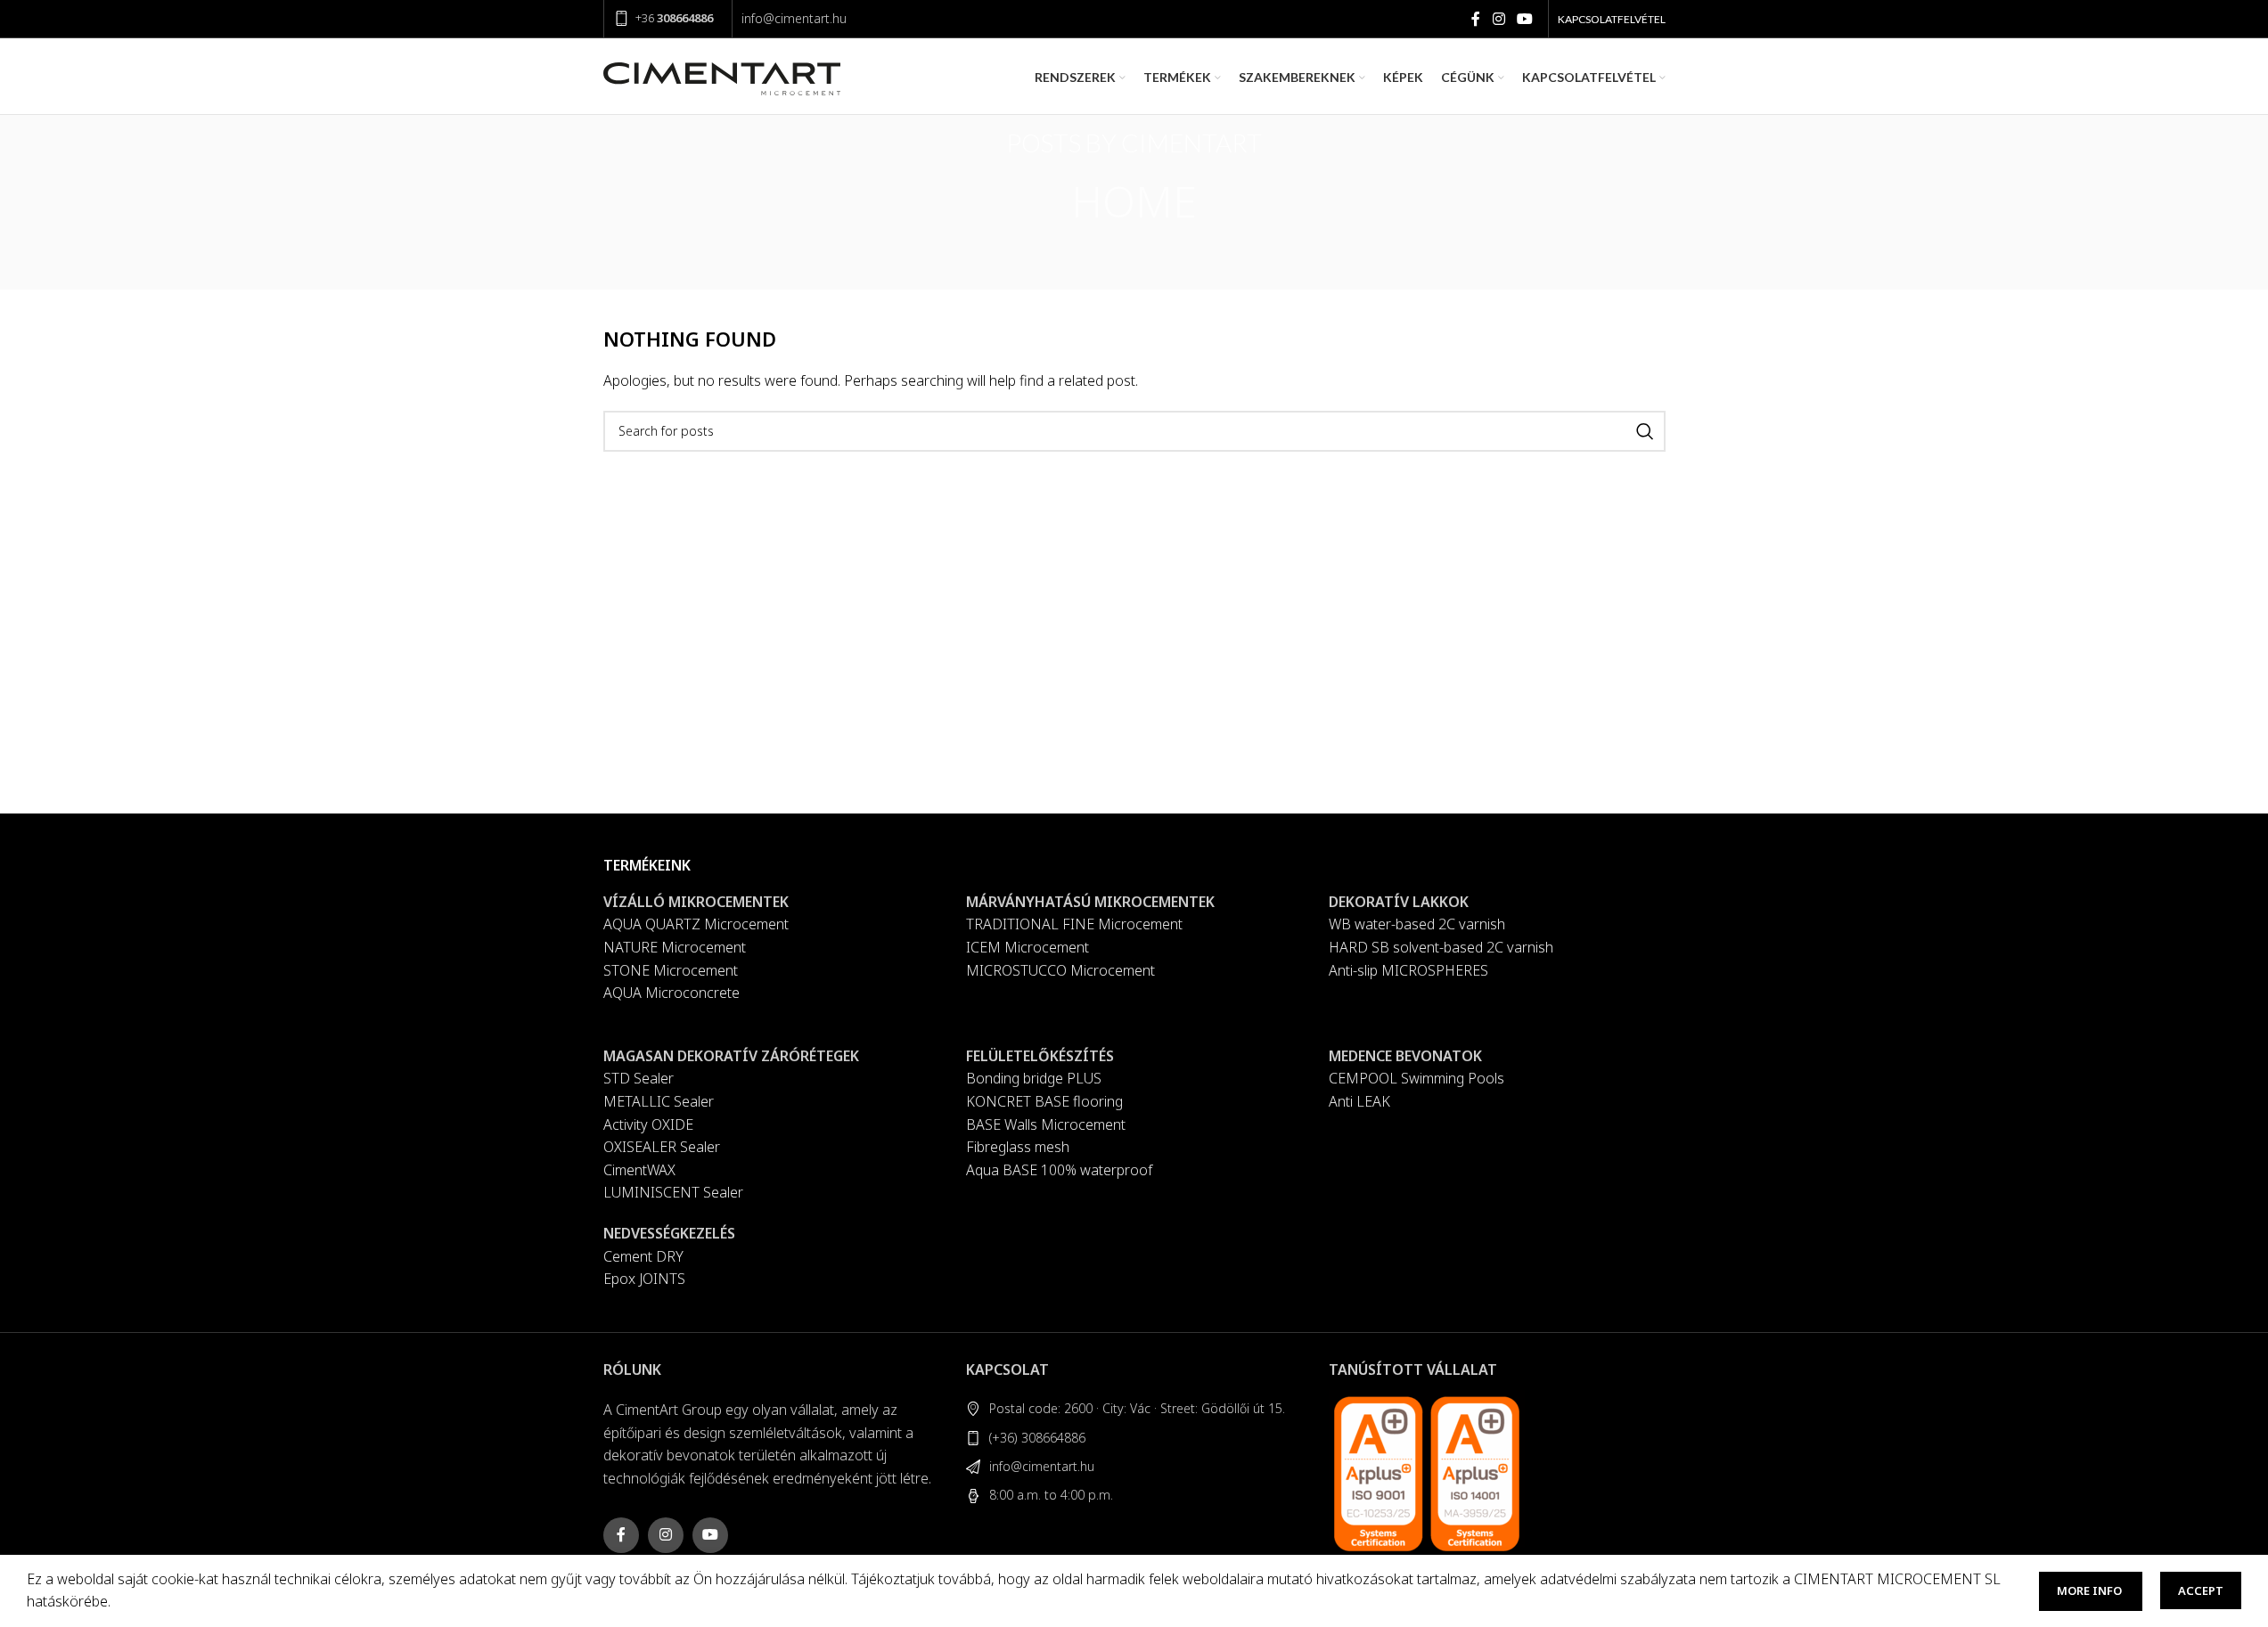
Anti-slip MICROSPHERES (1408, 970)
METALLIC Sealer (659, 1101)
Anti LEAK (1359, 1101)
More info (2091, 1590)
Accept (2201, 1590)
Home (1134, 201)
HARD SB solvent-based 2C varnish (1441, 947)
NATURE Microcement (675, 947)
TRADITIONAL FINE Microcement (1074, 924)
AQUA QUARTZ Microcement (696, 924)
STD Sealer (639, 1078)
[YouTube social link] (1524, 19)
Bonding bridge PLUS (1034, 1078)
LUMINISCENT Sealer (673, 1192)
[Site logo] (722, 76)
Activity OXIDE (648, 1124)
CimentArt (1191, 143)
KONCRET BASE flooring (1044, 1101)
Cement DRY (643, 1256)
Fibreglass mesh (1018, 1147)
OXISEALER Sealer (662, 1147)
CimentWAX (639, 1170)
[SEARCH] (1645, 431)
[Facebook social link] (1476, 19)
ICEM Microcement (1028, 947)
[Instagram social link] (1498, 19)
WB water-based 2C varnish (1417, 924)
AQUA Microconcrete (671, 993)
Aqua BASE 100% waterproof (1059, 1170)
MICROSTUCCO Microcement (1060, 970)
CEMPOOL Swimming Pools (1416, 1078)
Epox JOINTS (644, 1279)
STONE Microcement (671, 970)
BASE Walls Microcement (1046, 1124)
